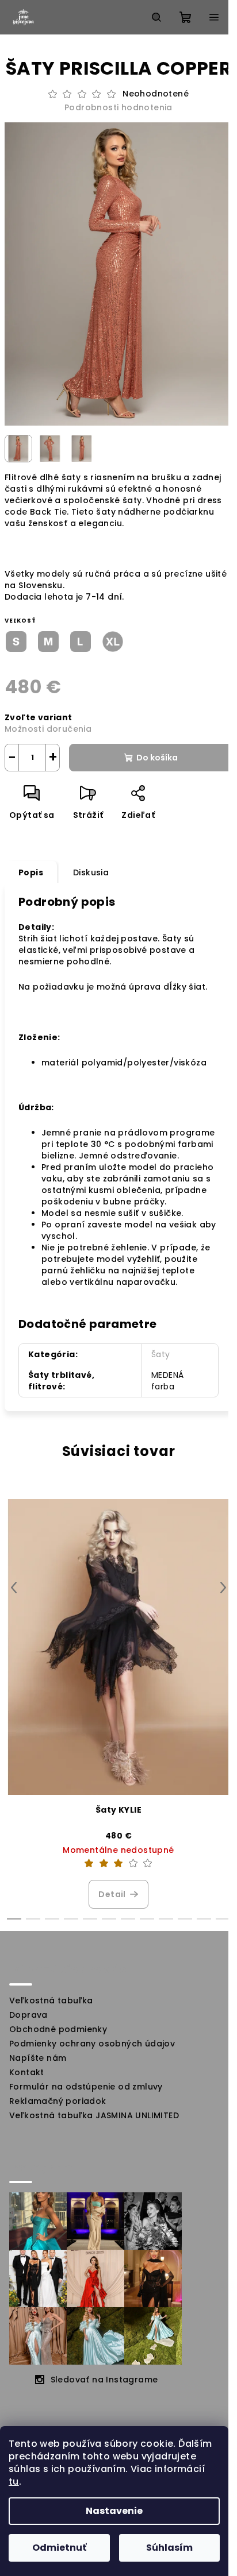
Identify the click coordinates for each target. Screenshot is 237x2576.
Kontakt (27, 2072)
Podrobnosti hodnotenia (118, 108)
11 (223, 1919)
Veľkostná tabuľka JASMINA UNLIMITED (94, 2115)
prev (14, 1588)
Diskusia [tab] (91, 872)
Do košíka (157, 758)
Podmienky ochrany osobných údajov (92, 2044)
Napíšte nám (38, 2058)
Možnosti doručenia (48, 729)
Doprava (28, 2015)
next (223, 1588)
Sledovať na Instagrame (104, 2380)
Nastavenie (114, 2511)
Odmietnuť (59, 2548)
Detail (112, 1894)
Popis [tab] (31, 872)
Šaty (161, 1354)
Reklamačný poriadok (58, 2101)
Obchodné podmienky (58, 2029)
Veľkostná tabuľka (51, 2000)
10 (204, 1919)
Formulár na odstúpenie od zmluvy (86, 2087)
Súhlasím (169, 2548)
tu (14, 2482)
